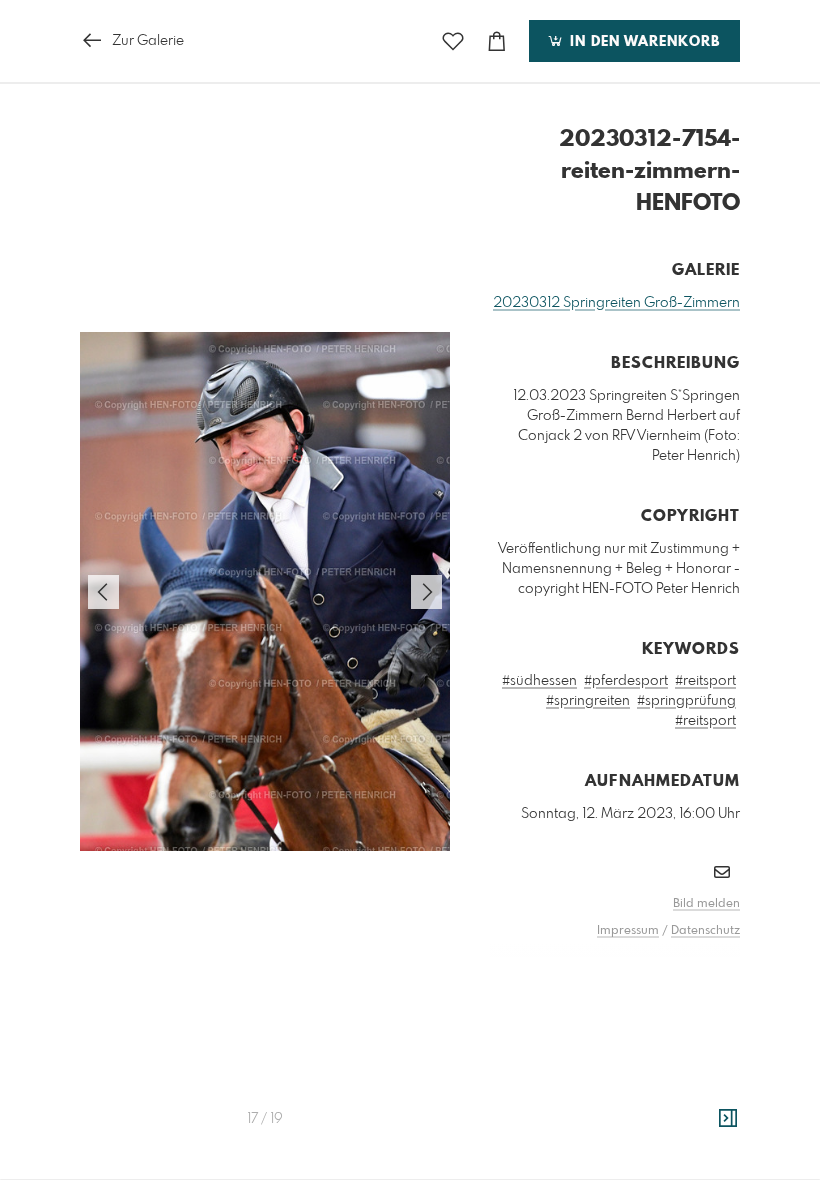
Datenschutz (705, 931)
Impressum (628, 931)
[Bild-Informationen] (728, 1119)
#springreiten (588, 701)
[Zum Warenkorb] (497, 41)
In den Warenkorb (642, 42)
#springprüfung (686, 701)
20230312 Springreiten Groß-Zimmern (616, 303)
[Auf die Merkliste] (453, 41)
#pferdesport (626, 681)
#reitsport (705, 681)
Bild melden (706, 904)
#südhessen (539, 681)
